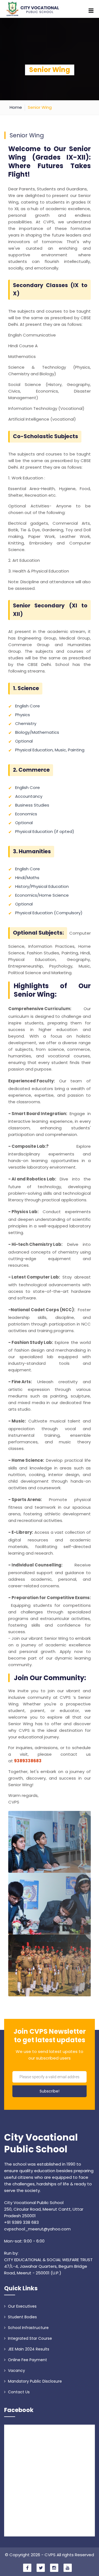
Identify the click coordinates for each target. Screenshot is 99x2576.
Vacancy (16, 2371)
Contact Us (18, 2392)
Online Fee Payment (27, 2360)
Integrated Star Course (29, 2338)
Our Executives (22, 2306)
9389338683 (28, 1761)
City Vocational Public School (41, 2144)
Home (16, 107)
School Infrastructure (28, 2328)
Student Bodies (22, 2317)
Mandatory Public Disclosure (34, 2381)
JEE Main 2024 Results (28, 2349)
